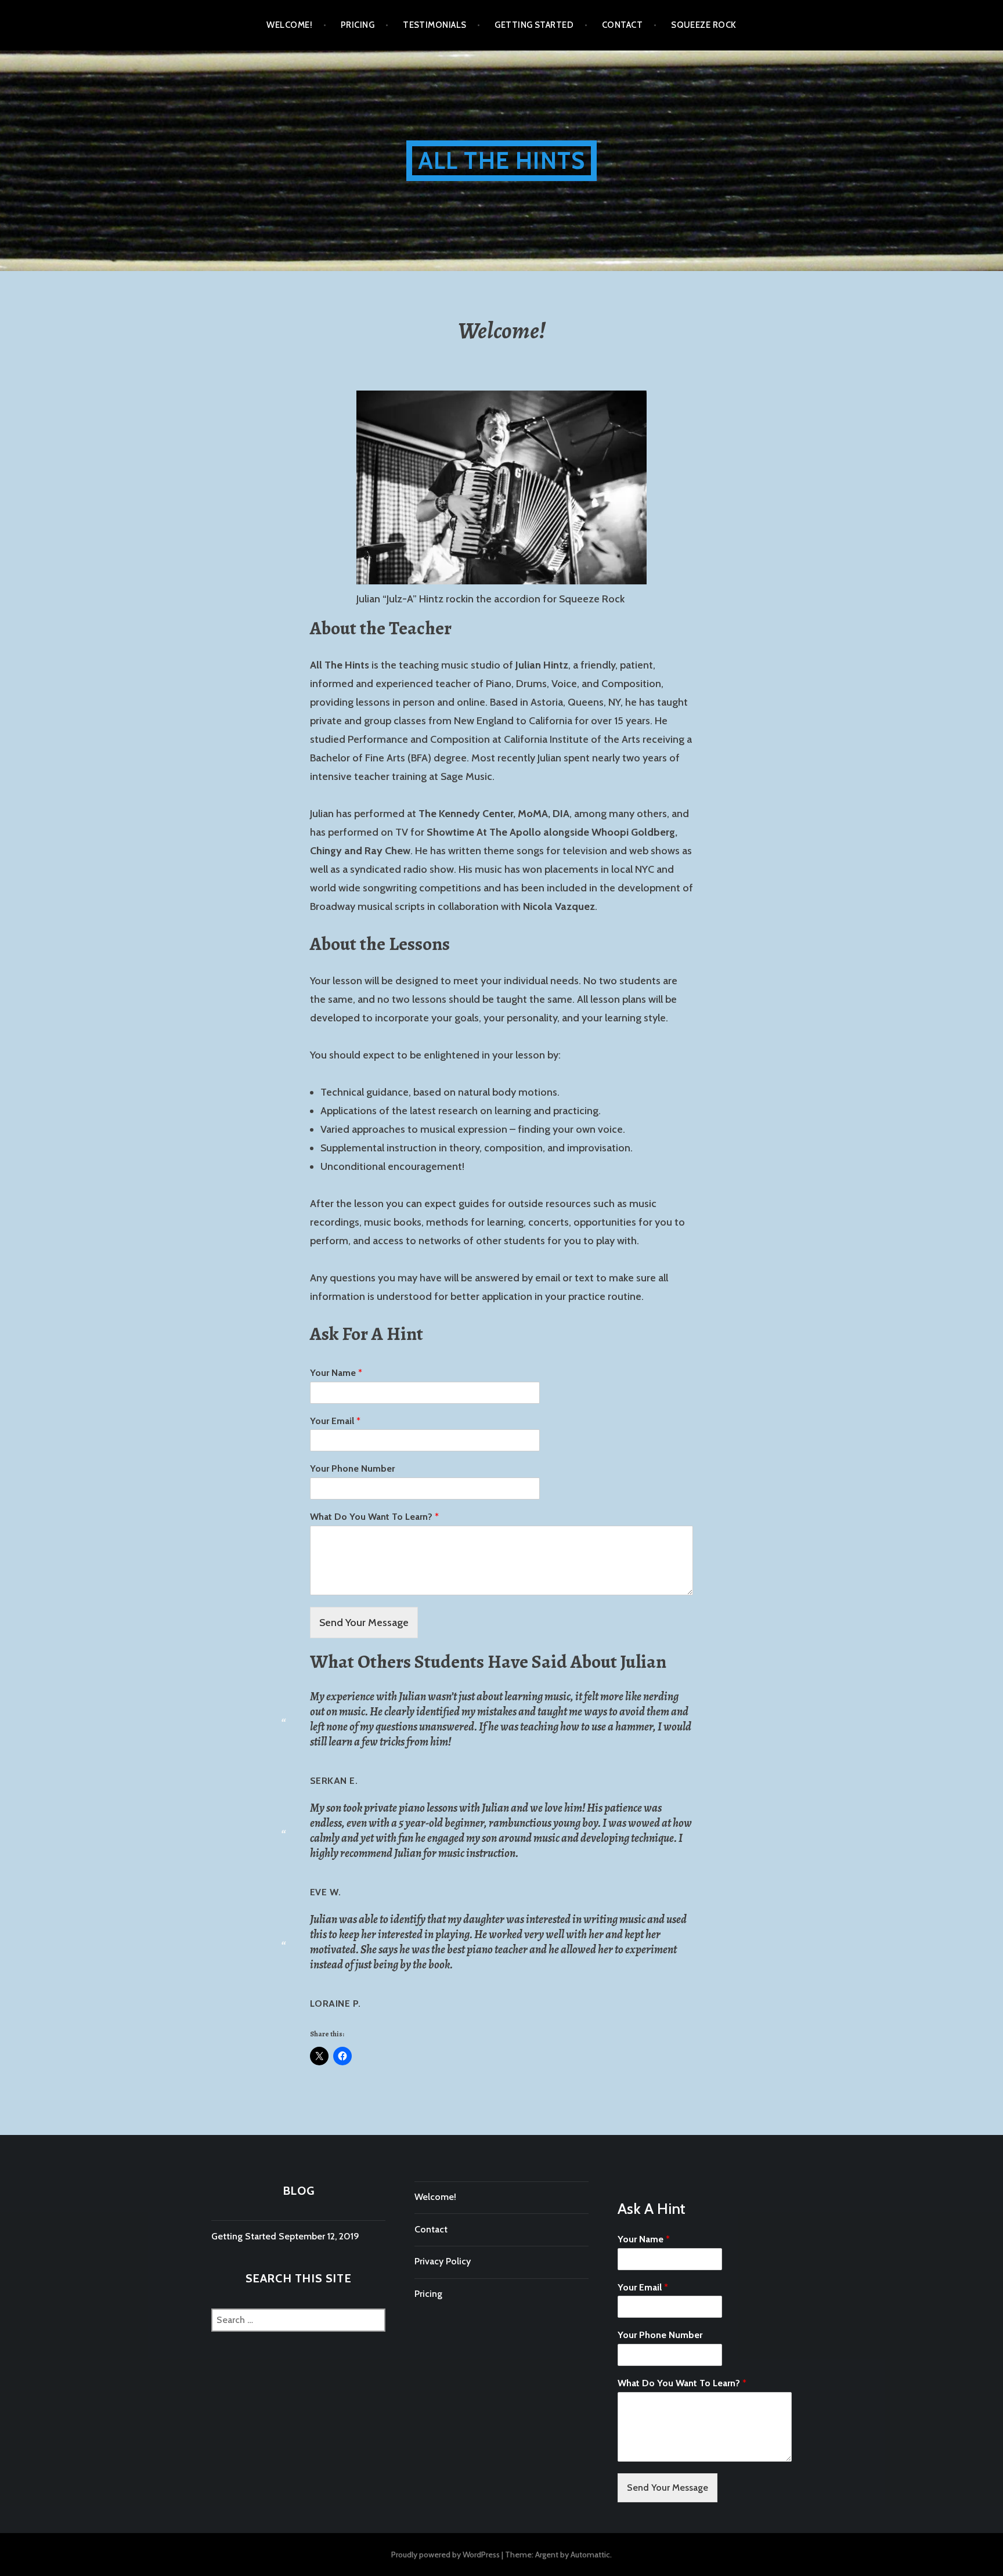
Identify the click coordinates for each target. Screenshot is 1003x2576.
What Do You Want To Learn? (374, 1517)
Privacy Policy (443, 2261)
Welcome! (289, 25)
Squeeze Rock (703, 25)
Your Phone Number (352, 1468)
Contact (622, 25)
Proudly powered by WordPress (445, 2555)
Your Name (336, 1373)
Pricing (358, 25)
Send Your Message (364, 1623)
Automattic (590, 2555)
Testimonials (434, 25)
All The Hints (502, 160)
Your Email (335, 1421)
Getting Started (534, 25)
